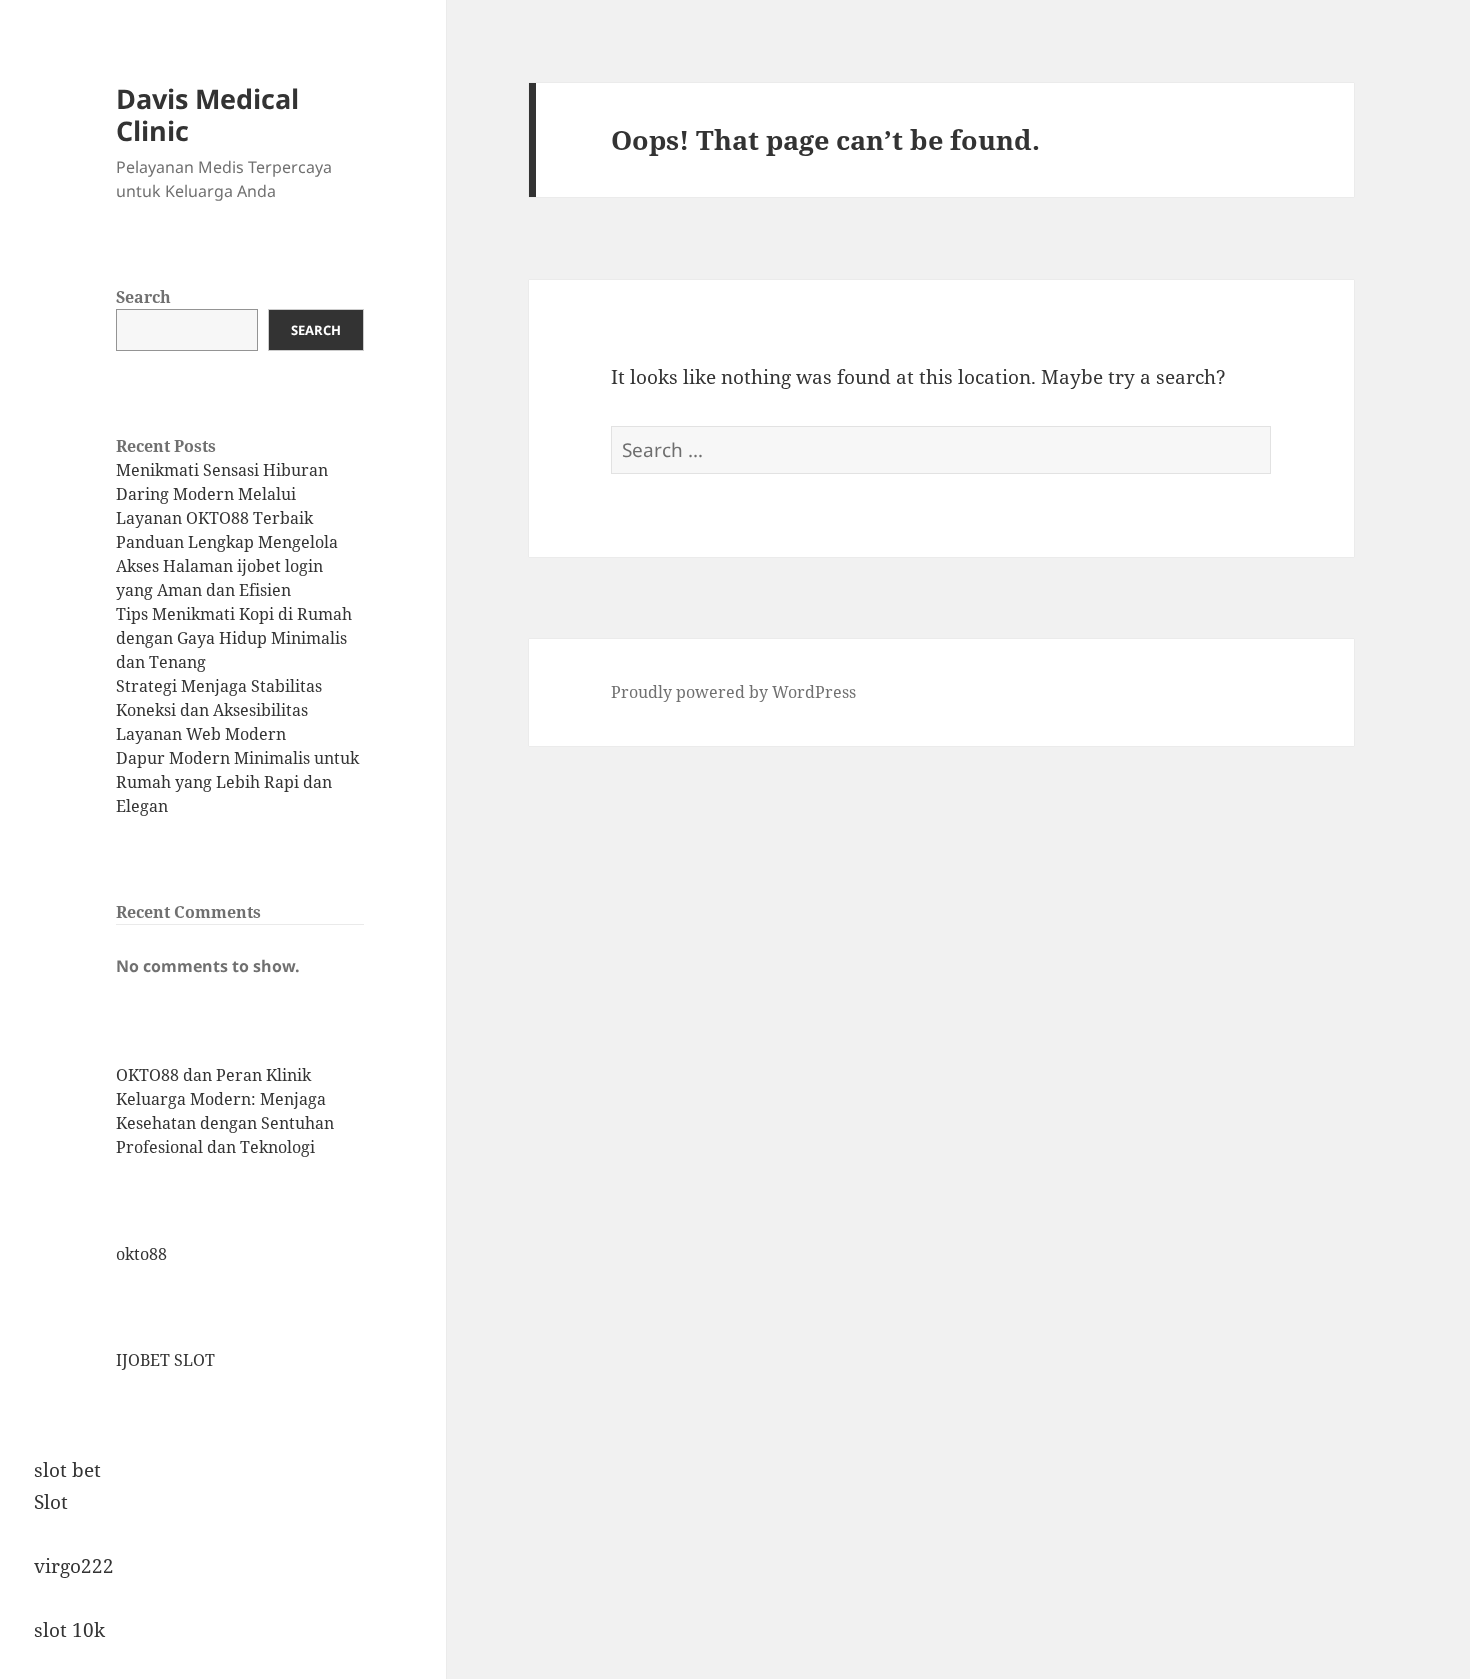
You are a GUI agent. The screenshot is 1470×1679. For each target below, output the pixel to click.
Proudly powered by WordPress (733, 692)
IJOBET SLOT (165, 1360)
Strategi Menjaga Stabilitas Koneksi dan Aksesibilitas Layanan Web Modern (219, 710)
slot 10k (69, 1630)
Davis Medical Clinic (207, 114)
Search (143, 297)
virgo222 (74, 1566)
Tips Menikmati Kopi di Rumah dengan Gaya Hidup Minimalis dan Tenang (234, 638)
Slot (51, 1502)
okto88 (141, 1254)
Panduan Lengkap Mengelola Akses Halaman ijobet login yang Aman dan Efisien (227, 566)
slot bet (67, 1470)
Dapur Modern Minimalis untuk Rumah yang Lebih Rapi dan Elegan (237, 782)
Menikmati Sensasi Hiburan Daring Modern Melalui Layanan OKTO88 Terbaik (222, 494)
